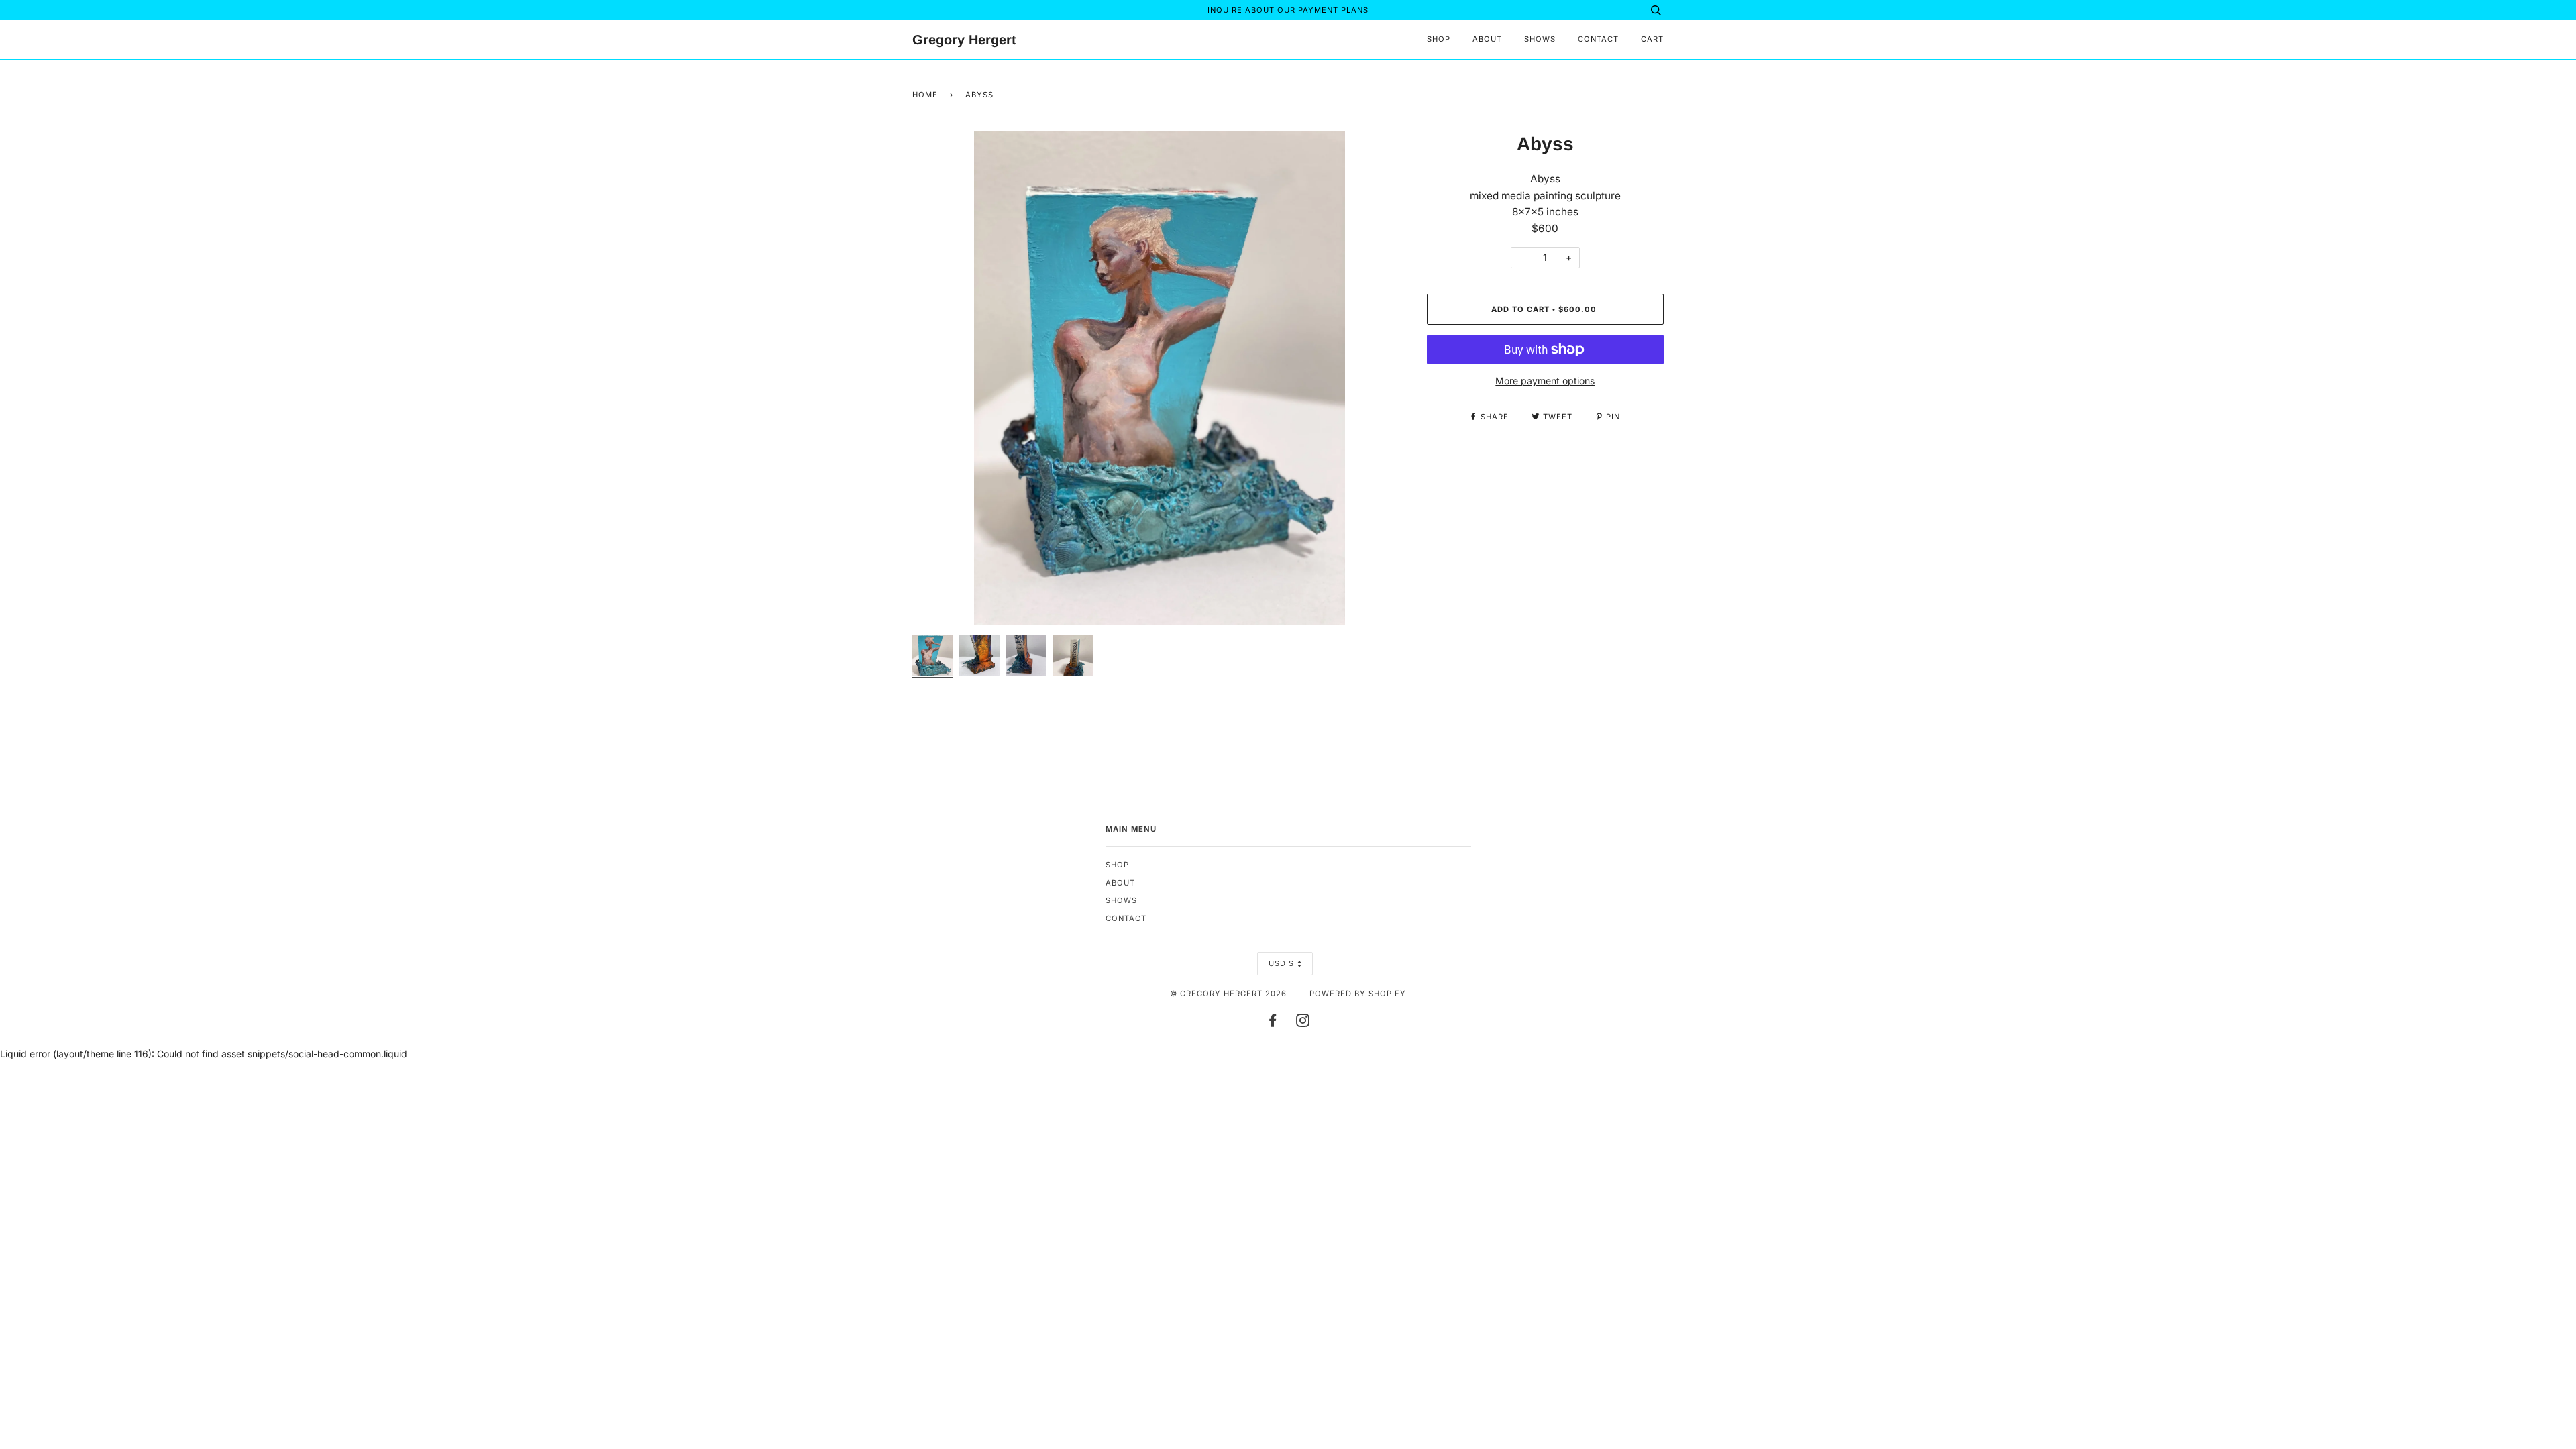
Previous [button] (935, 378)
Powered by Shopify (1358, 994)
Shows (1540, 39)
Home (925, 95)
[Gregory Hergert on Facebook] (1273, 1023)
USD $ (1281, 963)
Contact (1598, 39)
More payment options (1545, 381)
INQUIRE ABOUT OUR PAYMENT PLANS (1288, 10)
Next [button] (1382, 378)
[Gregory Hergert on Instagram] (1303, 1023)
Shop (1439, 39)
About (1487, 39)
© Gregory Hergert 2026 (1228, 994)
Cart (1652, 39)
